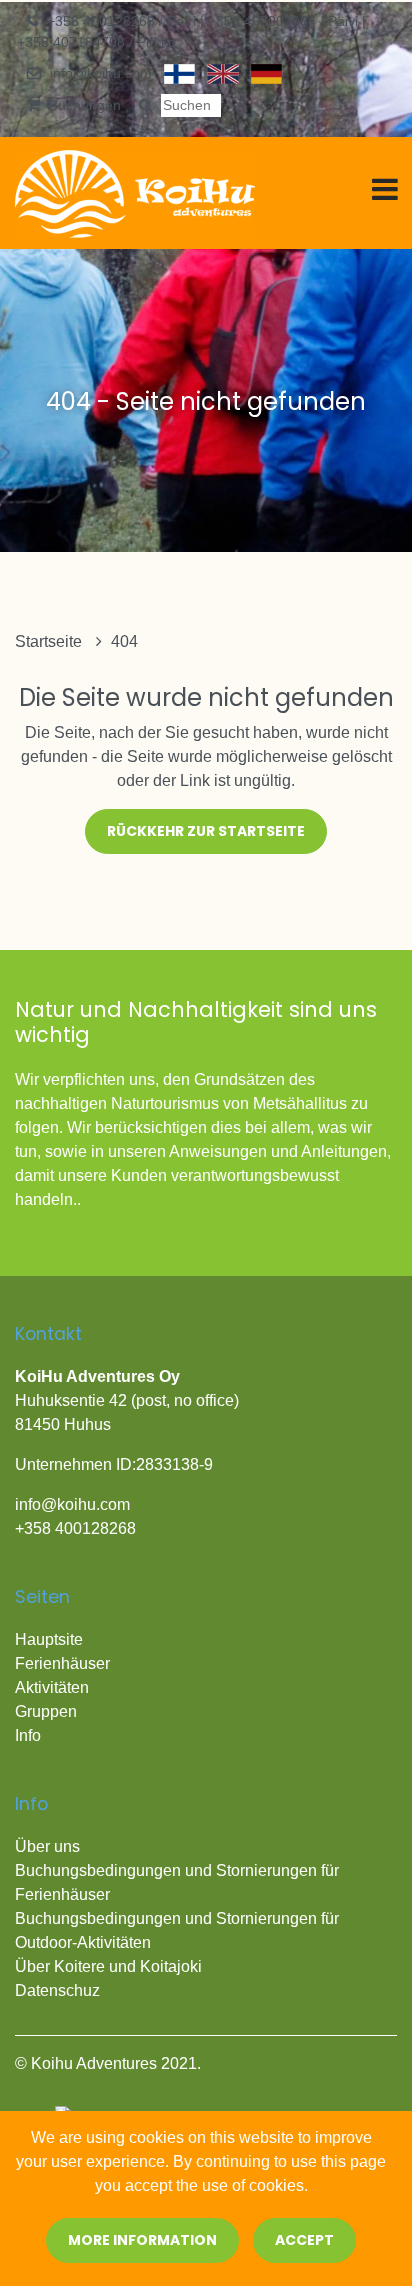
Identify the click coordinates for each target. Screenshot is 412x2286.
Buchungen (85, 105)
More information (142, 2240)
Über (34, 1966)
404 (124, 641)
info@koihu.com (101, 73)
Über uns (47, 1846)
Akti (28, 1687)
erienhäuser (67, 1663)
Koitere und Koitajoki (128, 1966)
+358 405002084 (264, 21)
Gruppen (46, 1711)
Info (28, 1735)
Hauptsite (49, 1639)
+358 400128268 (103, 21)
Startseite (50, 641)
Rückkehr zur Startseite (206, 831)
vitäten (65, 1687)
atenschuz (63, 1990)
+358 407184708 (73, 42)
